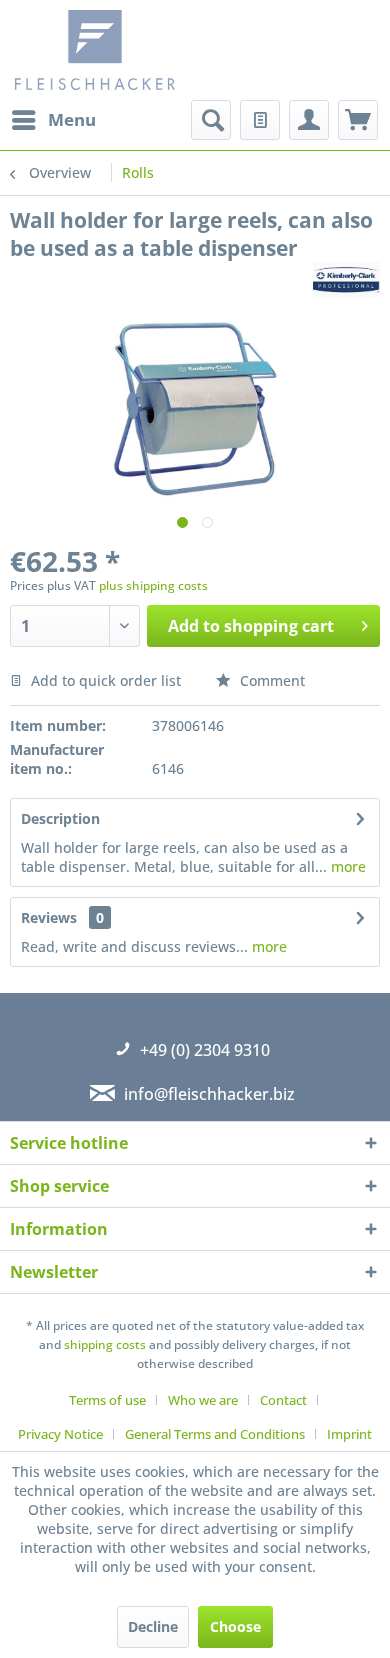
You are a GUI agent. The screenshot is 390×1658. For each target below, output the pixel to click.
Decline (153, 1626)
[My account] (309, 120)
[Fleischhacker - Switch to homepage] (107, 50)
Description (60, 818)
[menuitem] (53, 120)
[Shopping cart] (358, 120)
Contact (283, 1400)
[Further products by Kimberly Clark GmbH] (346, 279)
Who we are (203, 1400)
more (346, 866)
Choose (235, 1626)
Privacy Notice (60, 1434)
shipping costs (105, 1344)
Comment (270, 680)
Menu (72, 119)
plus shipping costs (153, 585)
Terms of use (107, 1400)
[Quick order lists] (260, 120)
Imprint (349, 1434)
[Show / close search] (211, 120)
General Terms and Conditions (215, 1434)
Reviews (49, 917)
